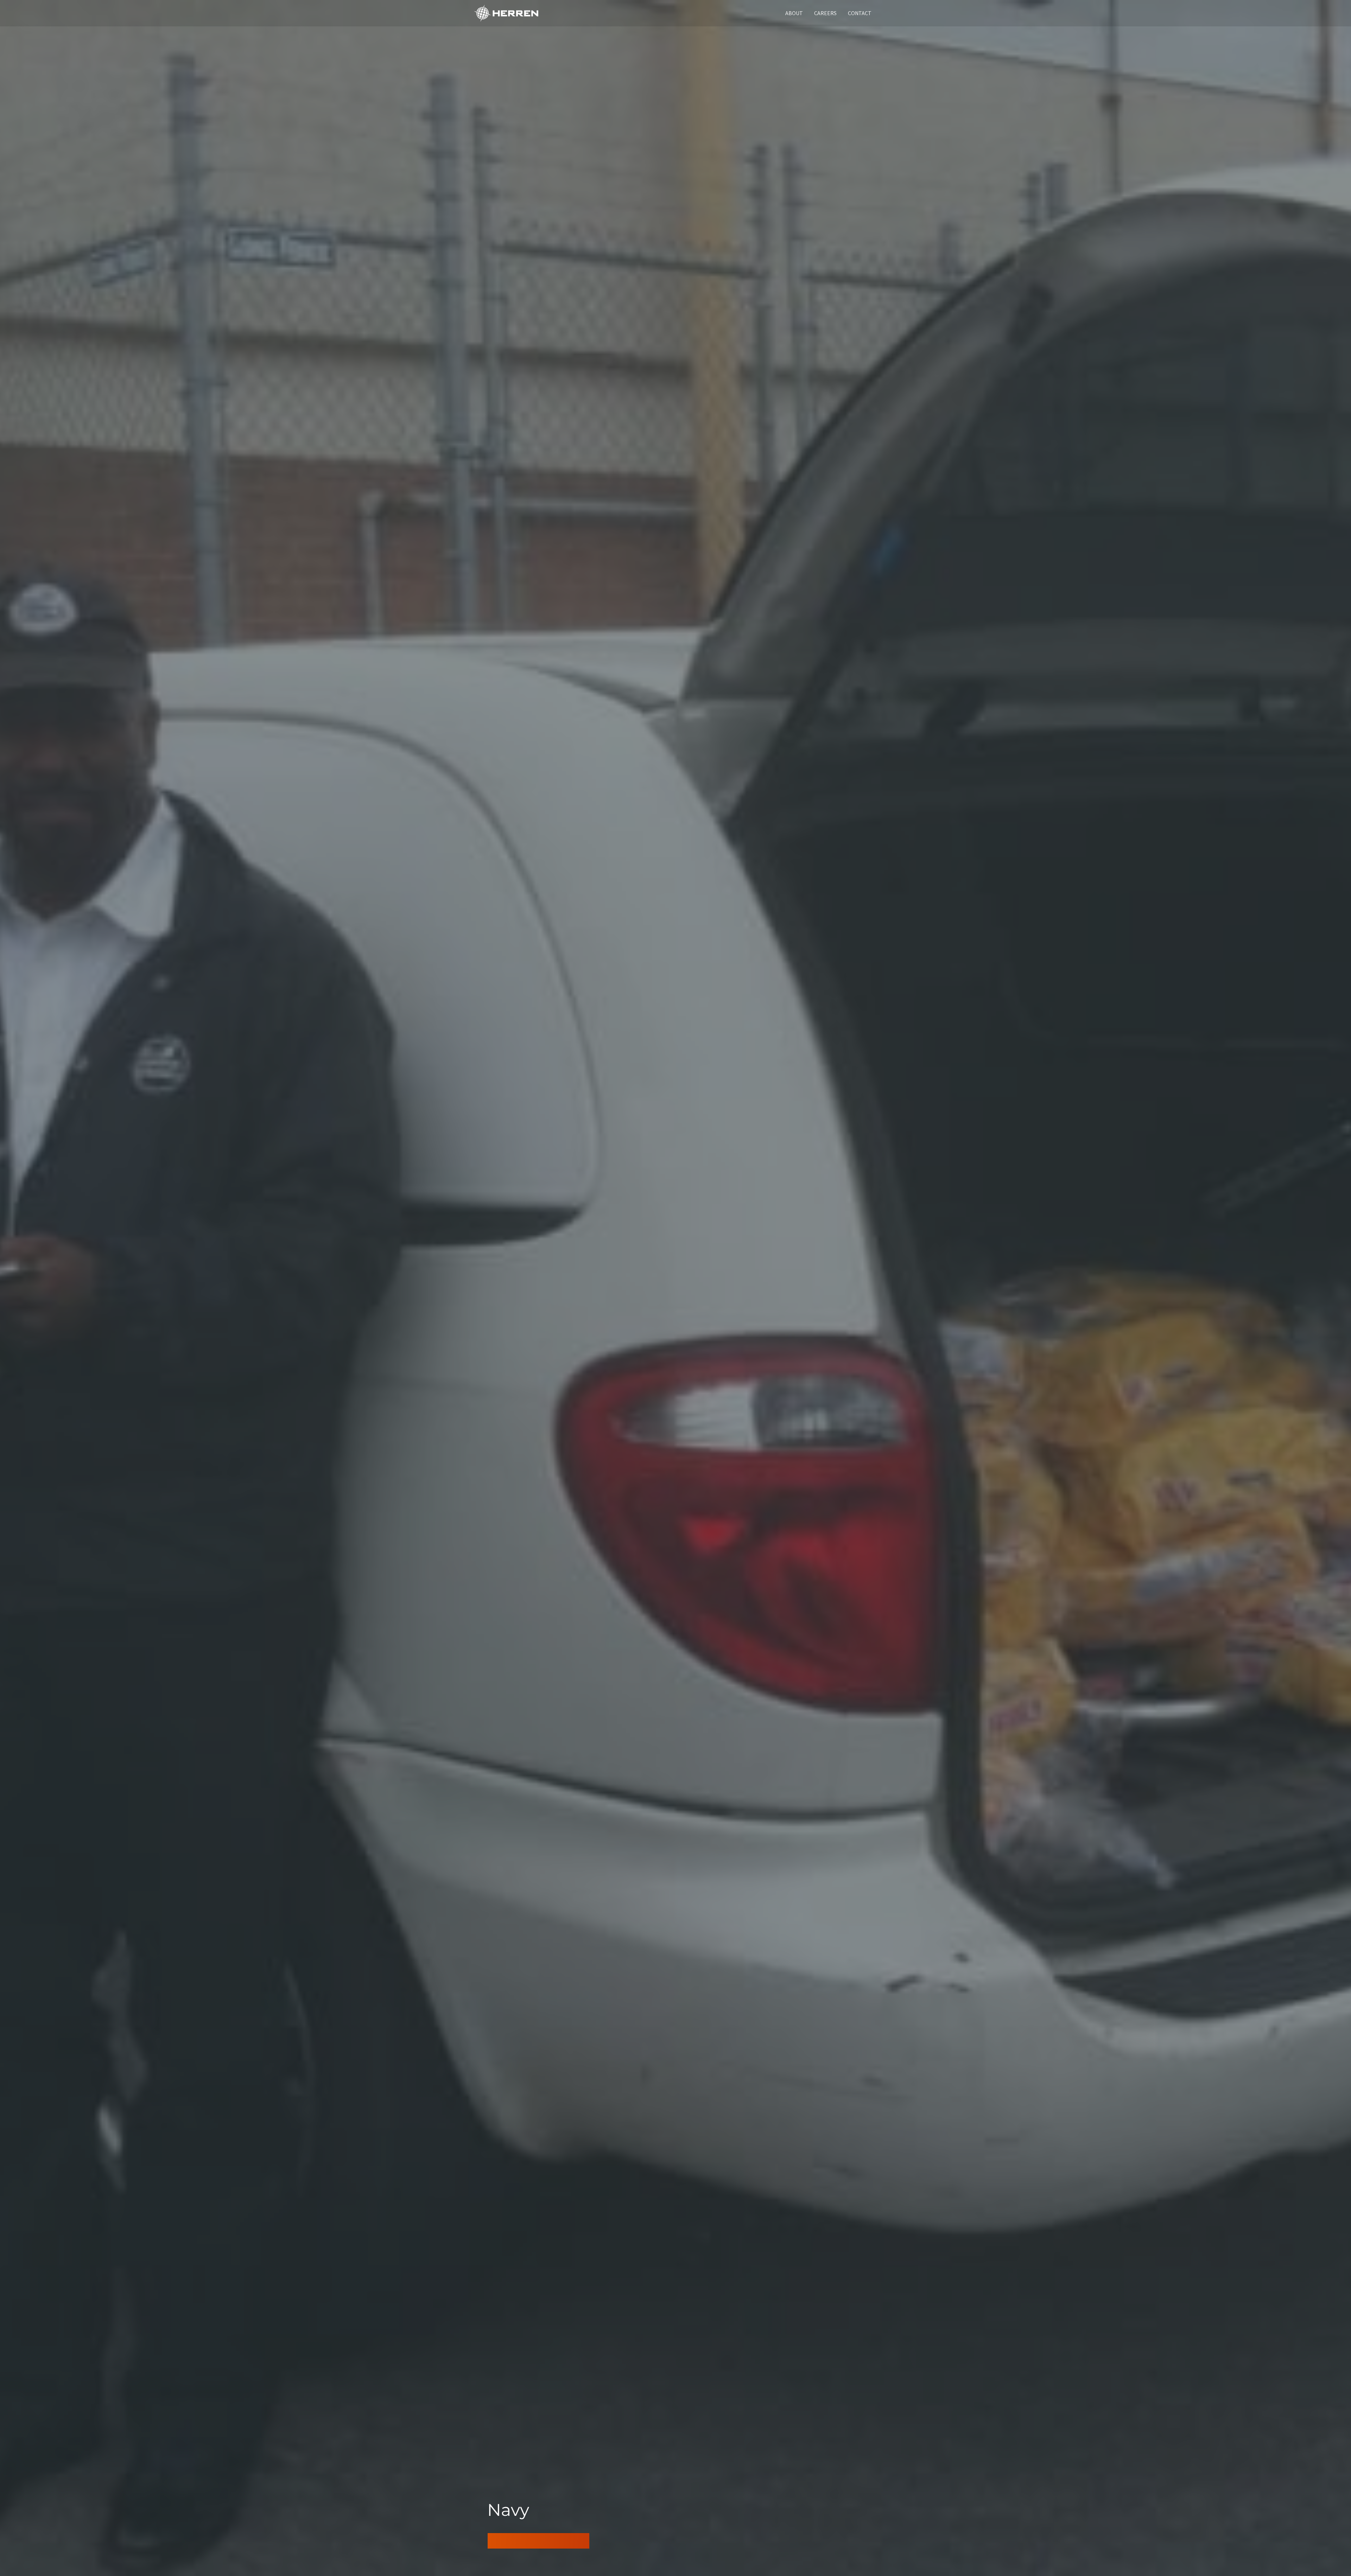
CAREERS (825, 13)
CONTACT (860, 13)
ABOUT (794, 13)
